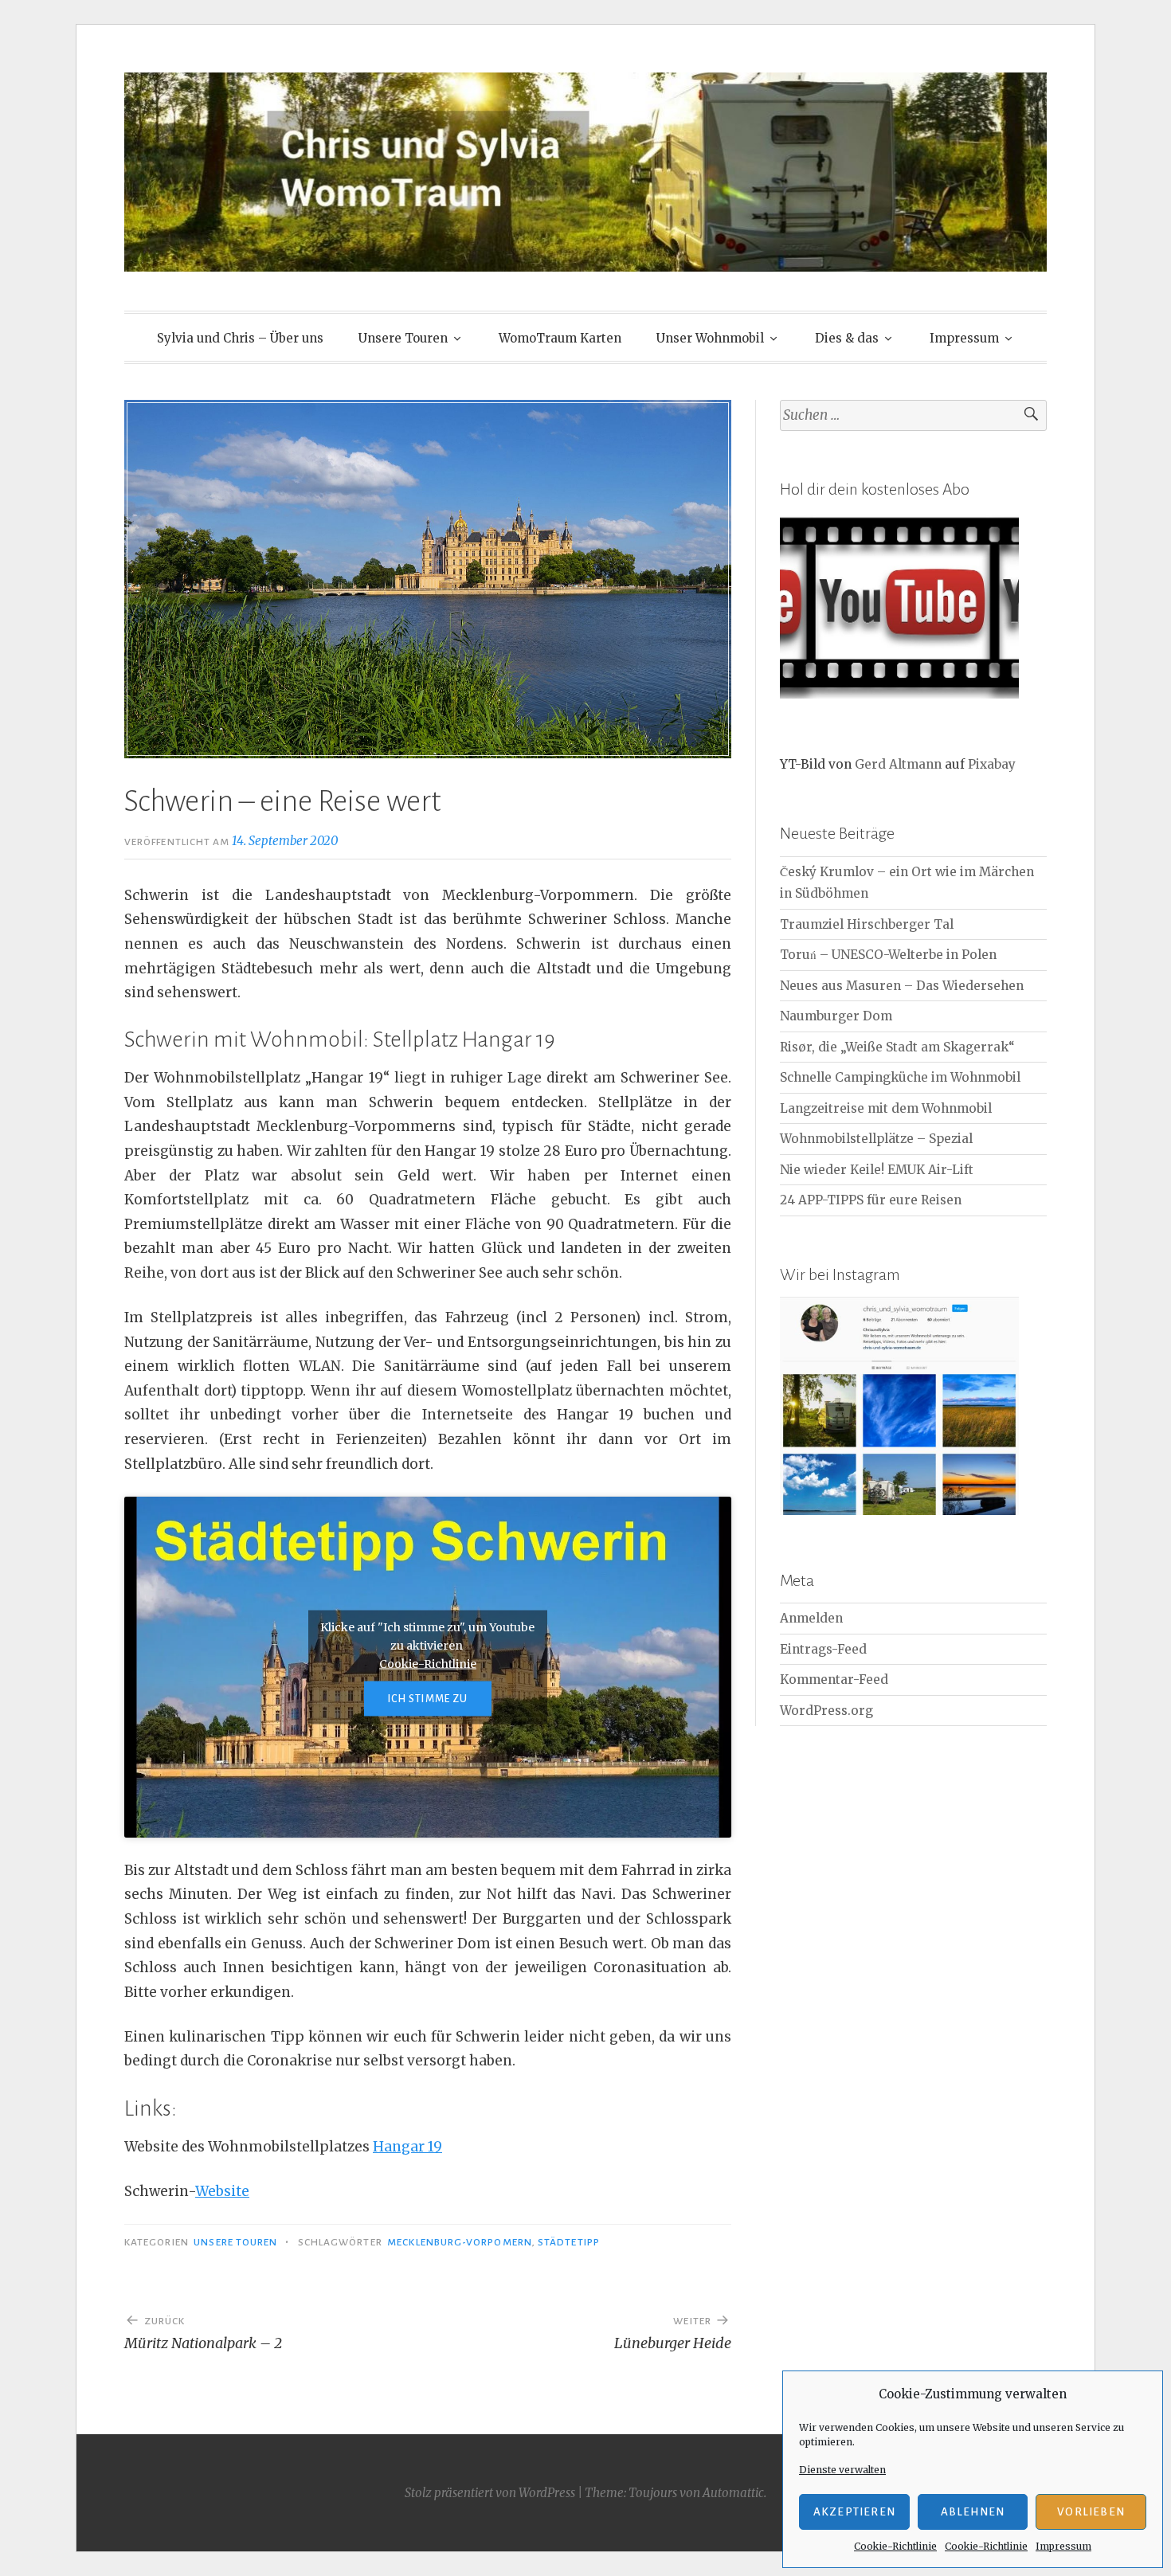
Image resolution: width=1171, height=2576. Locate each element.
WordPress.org (826, 1711)
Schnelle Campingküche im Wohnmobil (900, 1077)
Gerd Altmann (898, 764)
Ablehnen (973, 2512)
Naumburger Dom (836, 1016)
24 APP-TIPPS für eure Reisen (871, 1200)
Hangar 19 (407, 2147)
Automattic (733, 2493)
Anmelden (811, 1618)
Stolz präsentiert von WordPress (490, 2493)
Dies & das (847, 338)
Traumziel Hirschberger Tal (867, 924)
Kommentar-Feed (834, 1679)
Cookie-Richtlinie (895, 2546)
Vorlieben (1091, 2512)
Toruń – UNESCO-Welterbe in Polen (888, 955)
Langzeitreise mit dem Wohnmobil (886, 1108)
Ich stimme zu (428, 1699)
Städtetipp (569, 2242)
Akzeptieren (854, 2512)
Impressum (1063, 2546)
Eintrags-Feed (823, 1649)
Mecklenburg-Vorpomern (460, 2242)
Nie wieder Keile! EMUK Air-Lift (877, 1170)
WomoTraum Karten (560, 338)
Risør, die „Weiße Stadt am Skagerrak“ (897, 1047)
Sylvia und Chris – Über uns (240, 338)
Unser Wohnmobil (710, 338)
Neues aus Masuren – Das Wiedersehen (902, 986)
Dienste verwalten (842, 2470)
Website (222, 2191)
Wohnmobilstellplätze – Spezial (876, 1139)
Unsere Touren (403, 338)
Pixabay (992, 764)
